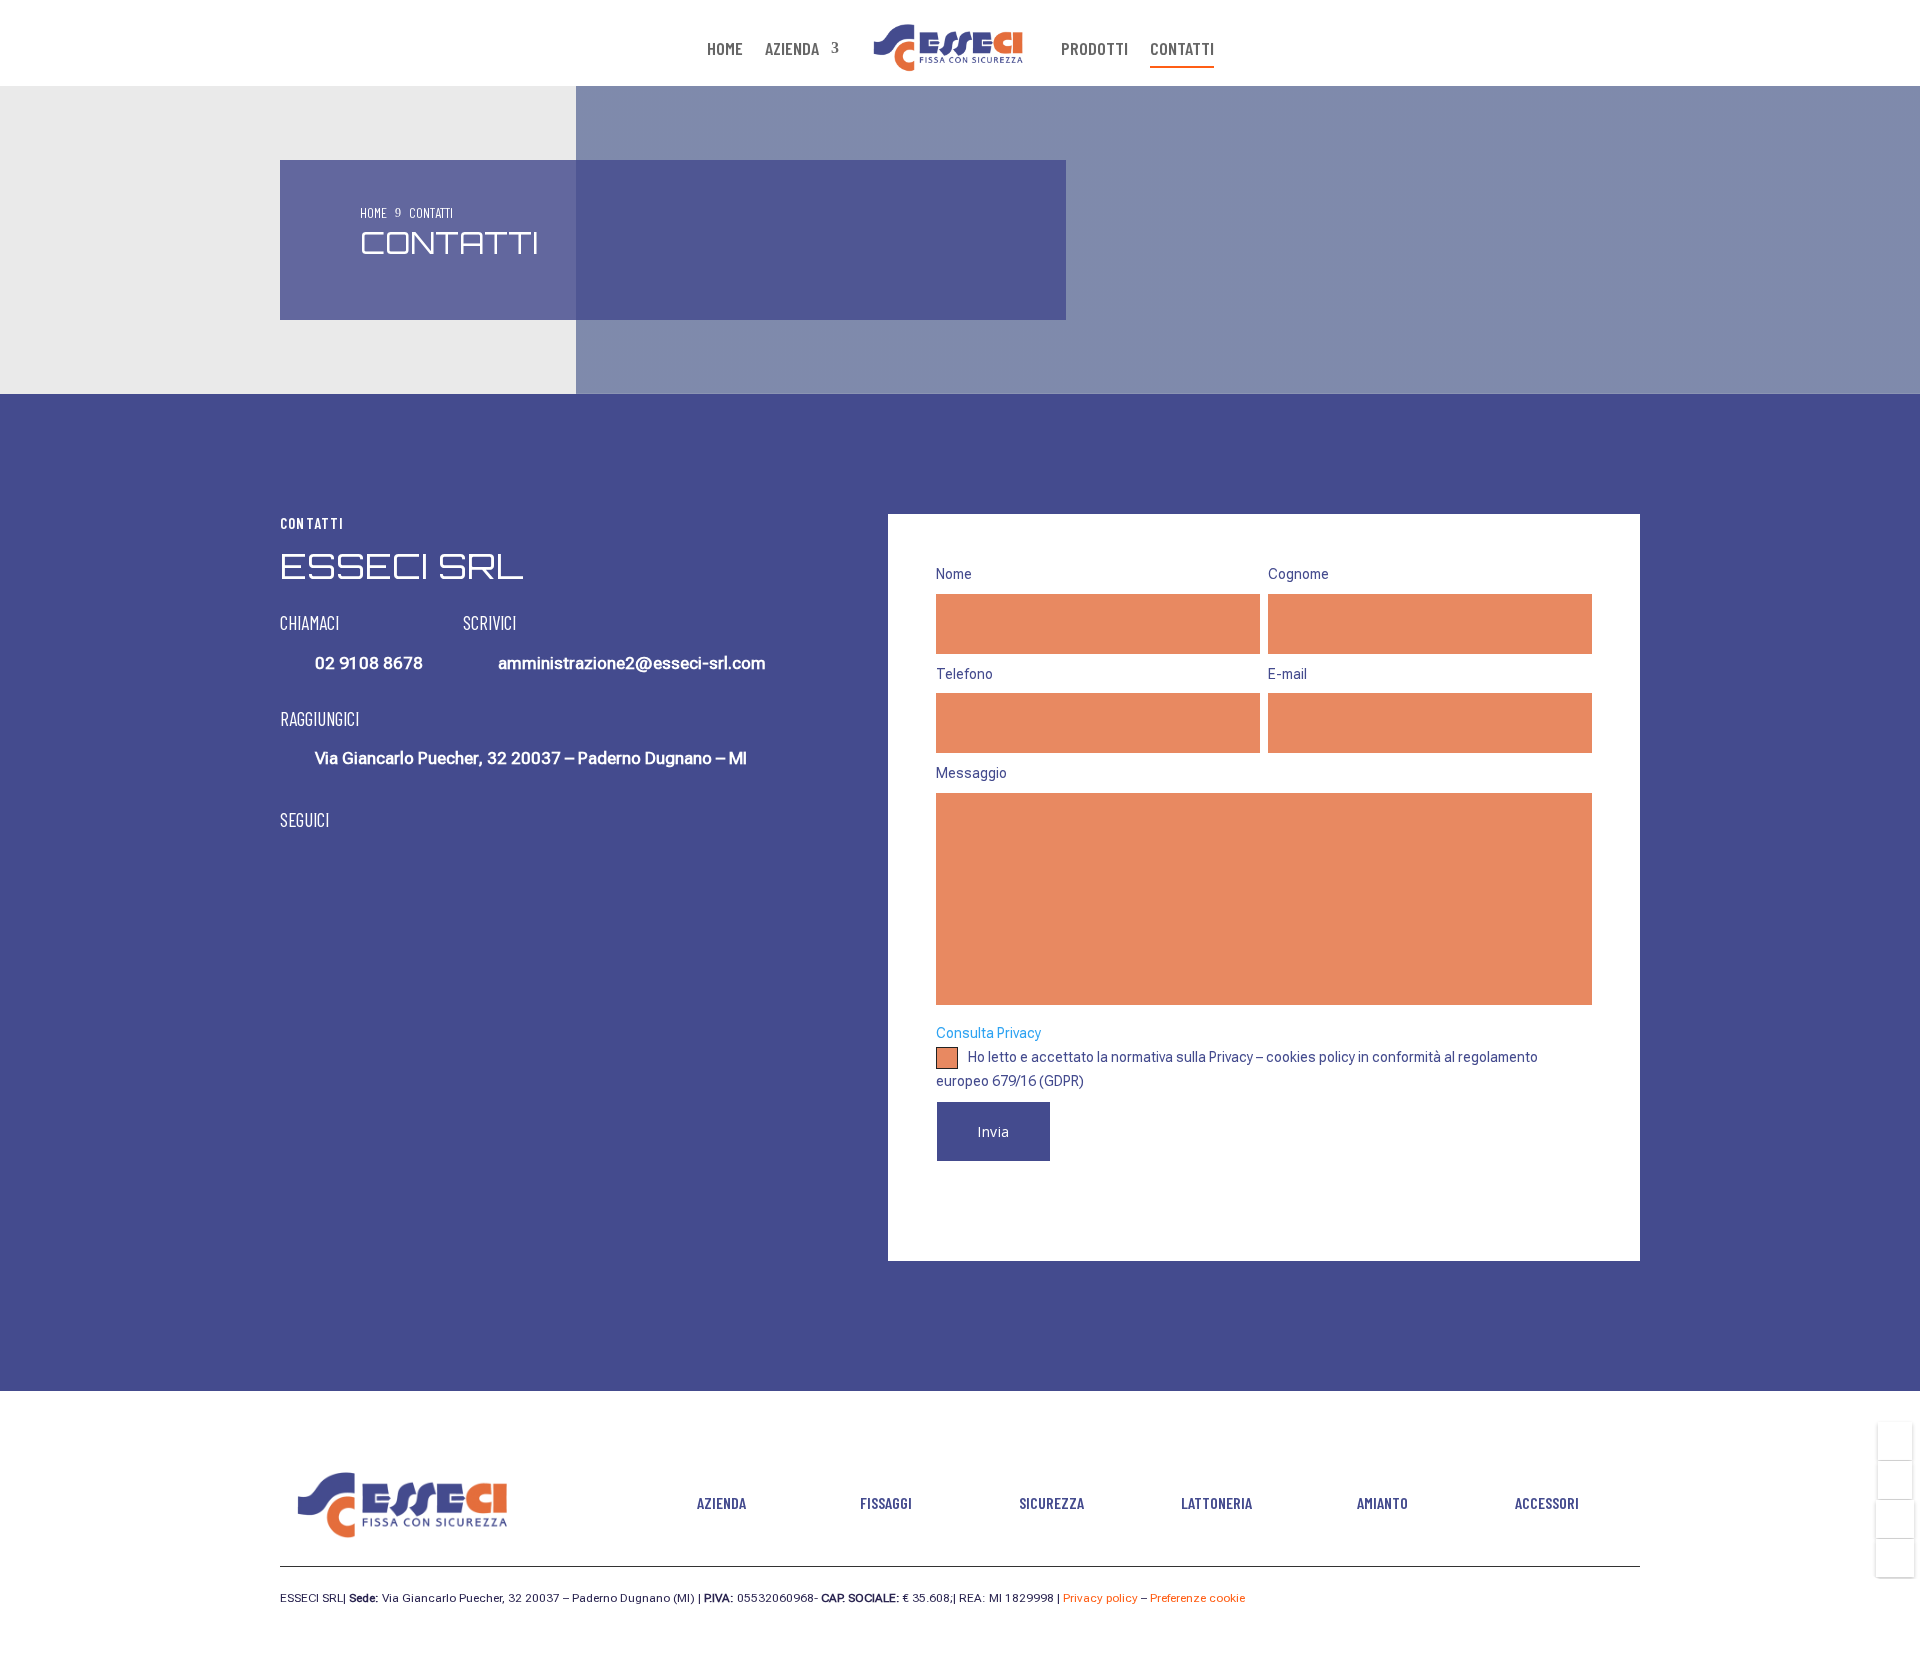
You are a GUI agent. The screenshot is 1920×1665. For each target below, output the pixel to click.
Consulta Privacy (988, 1033)
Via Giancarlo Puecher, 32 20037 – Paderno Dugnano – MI (531, 758)
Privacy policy (1100, 1598)
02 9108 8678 (369, 663)
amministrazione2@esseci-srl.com (632, 663)
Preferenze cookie (1197, 1598)
